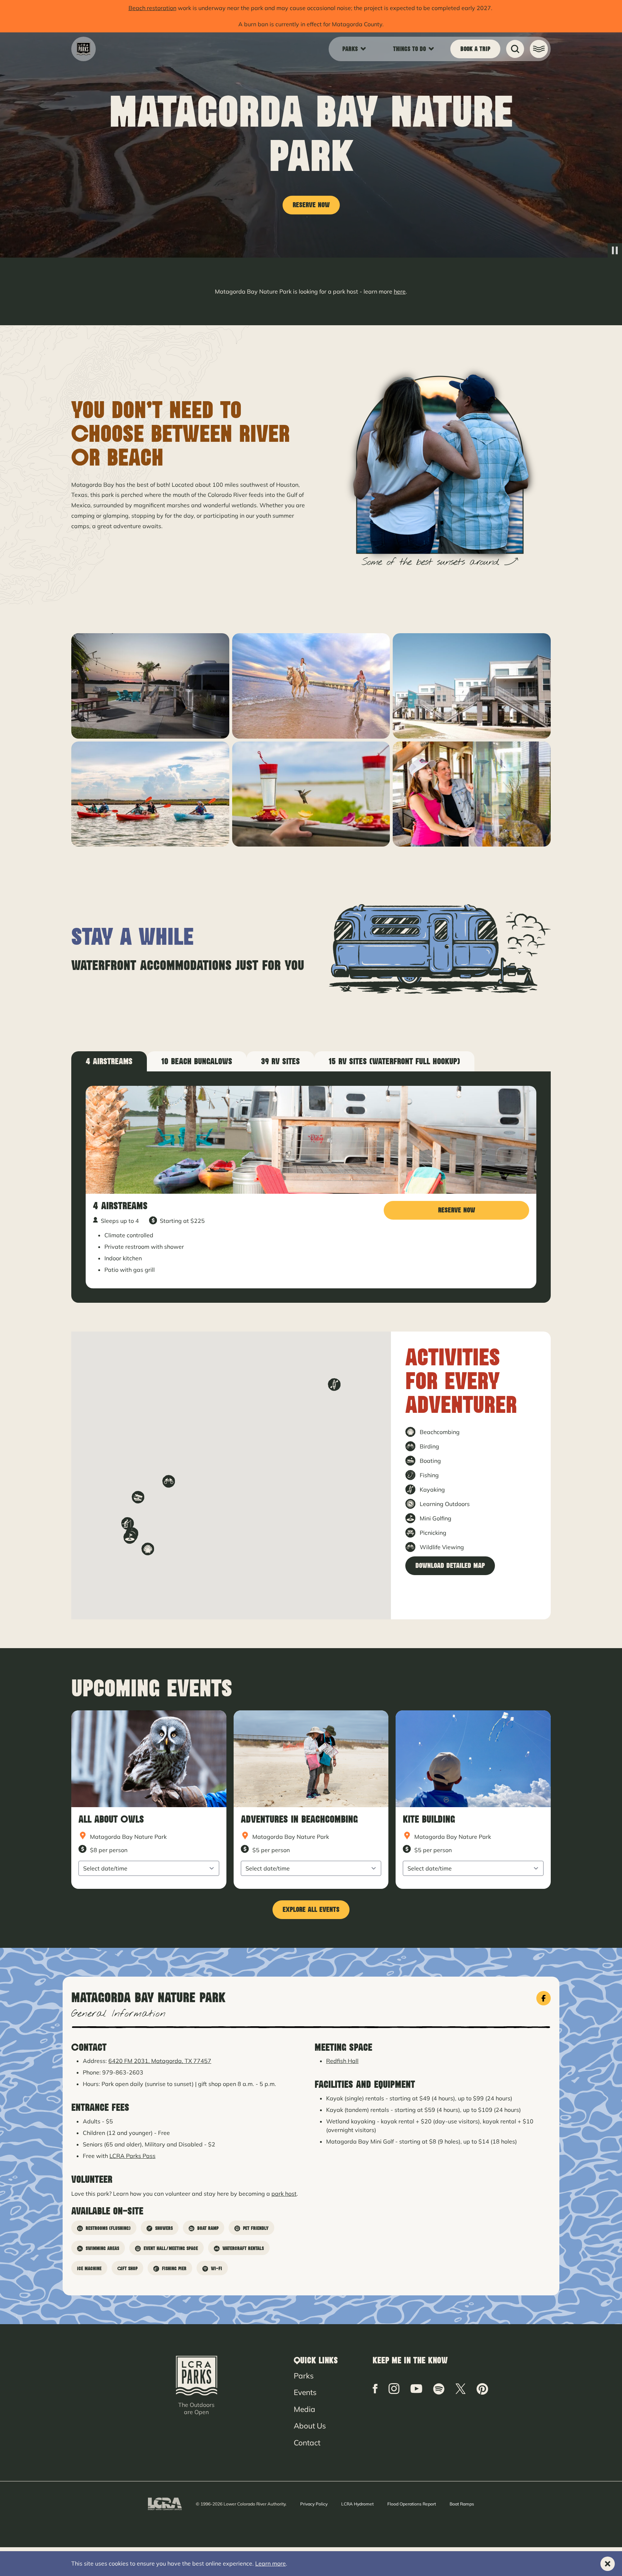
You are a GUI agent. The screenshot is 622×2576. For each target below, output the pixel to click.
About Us (310, 2426)
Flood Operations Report (412, 2504)
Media (305, 2409)
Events (305, 2392)
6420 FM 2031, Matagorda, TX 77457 (160, 2061)
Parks (304, 2376)
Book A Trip (475, 49)
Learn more (271, 2563)
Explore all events (311, 1910)
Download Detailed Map (450, 1566)
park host (284, 2194)
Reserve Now (311, 205)
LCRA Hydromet (357, 2504)
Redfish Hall (342, 2061)
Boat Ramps (462, 2504)
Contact (307, 2443)
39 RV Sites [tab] (280, 1061)
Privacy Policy (314, 2504)
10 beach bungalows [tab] (197, 1061)
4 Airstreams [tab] (109, 1061)
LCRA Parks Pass (132, 2156)
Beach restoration (152, 8)
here (400, 291)
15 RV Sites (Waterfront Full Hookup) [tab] (394, 1061)
